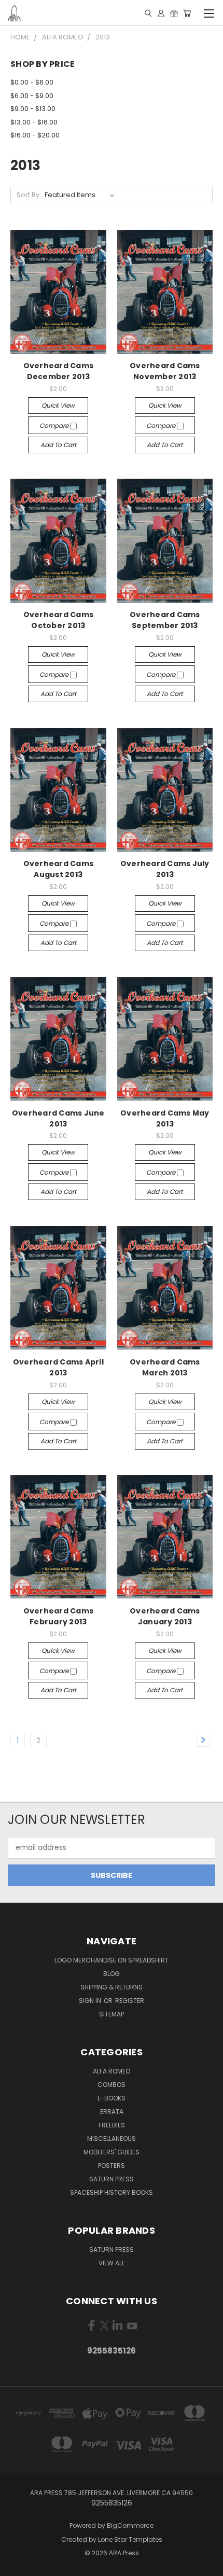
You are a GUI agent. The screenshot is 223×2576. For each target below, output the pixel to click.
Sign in (91, 2001)
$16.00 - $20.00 (35, 135)
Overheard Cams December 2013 (59, 371)
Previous (16, 2566)
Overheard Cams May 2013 (165, 1118)
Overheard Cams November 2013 (165, 371)
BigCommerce (130, 2525)
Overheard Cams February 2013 (59, 1616)
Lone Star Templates (130, 2539)
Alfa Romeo (112, 2071)
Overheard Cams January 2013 (165, 1616)
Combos (112, 2085)
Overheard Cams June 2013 (58, 1118)
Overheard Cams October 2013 (59, 620)
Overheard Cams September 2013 (165, 620)
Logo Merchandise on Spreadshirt (112, 1960)
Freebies (112, 2125)
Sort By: (29, 195)
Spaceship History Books (112, 2192)
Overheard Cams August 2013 (59, 869)
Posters (112, 2166)
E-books (112, 2098)
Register (130, 2001)
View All (112, 2263)
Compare (55, 426)
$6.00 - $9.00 (32, 96)
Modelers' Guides (112, 2152)
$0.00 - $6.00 (32, 82)
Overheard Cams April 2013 (58, 1367)
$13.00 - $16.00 (34, 122)
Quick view (58, 405)
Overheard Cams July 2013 (165, 869)
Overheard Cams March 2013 (165, 1367)
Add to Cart (58, 445)
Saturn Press (112, 2179)
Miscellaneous (112, 2139)
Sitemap (112, 2014)
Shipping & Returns (112, 1987)
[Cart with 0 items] (187, 13)
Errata (112, 2112)
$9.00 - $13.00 (33, 109)
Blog (112, 1974)
